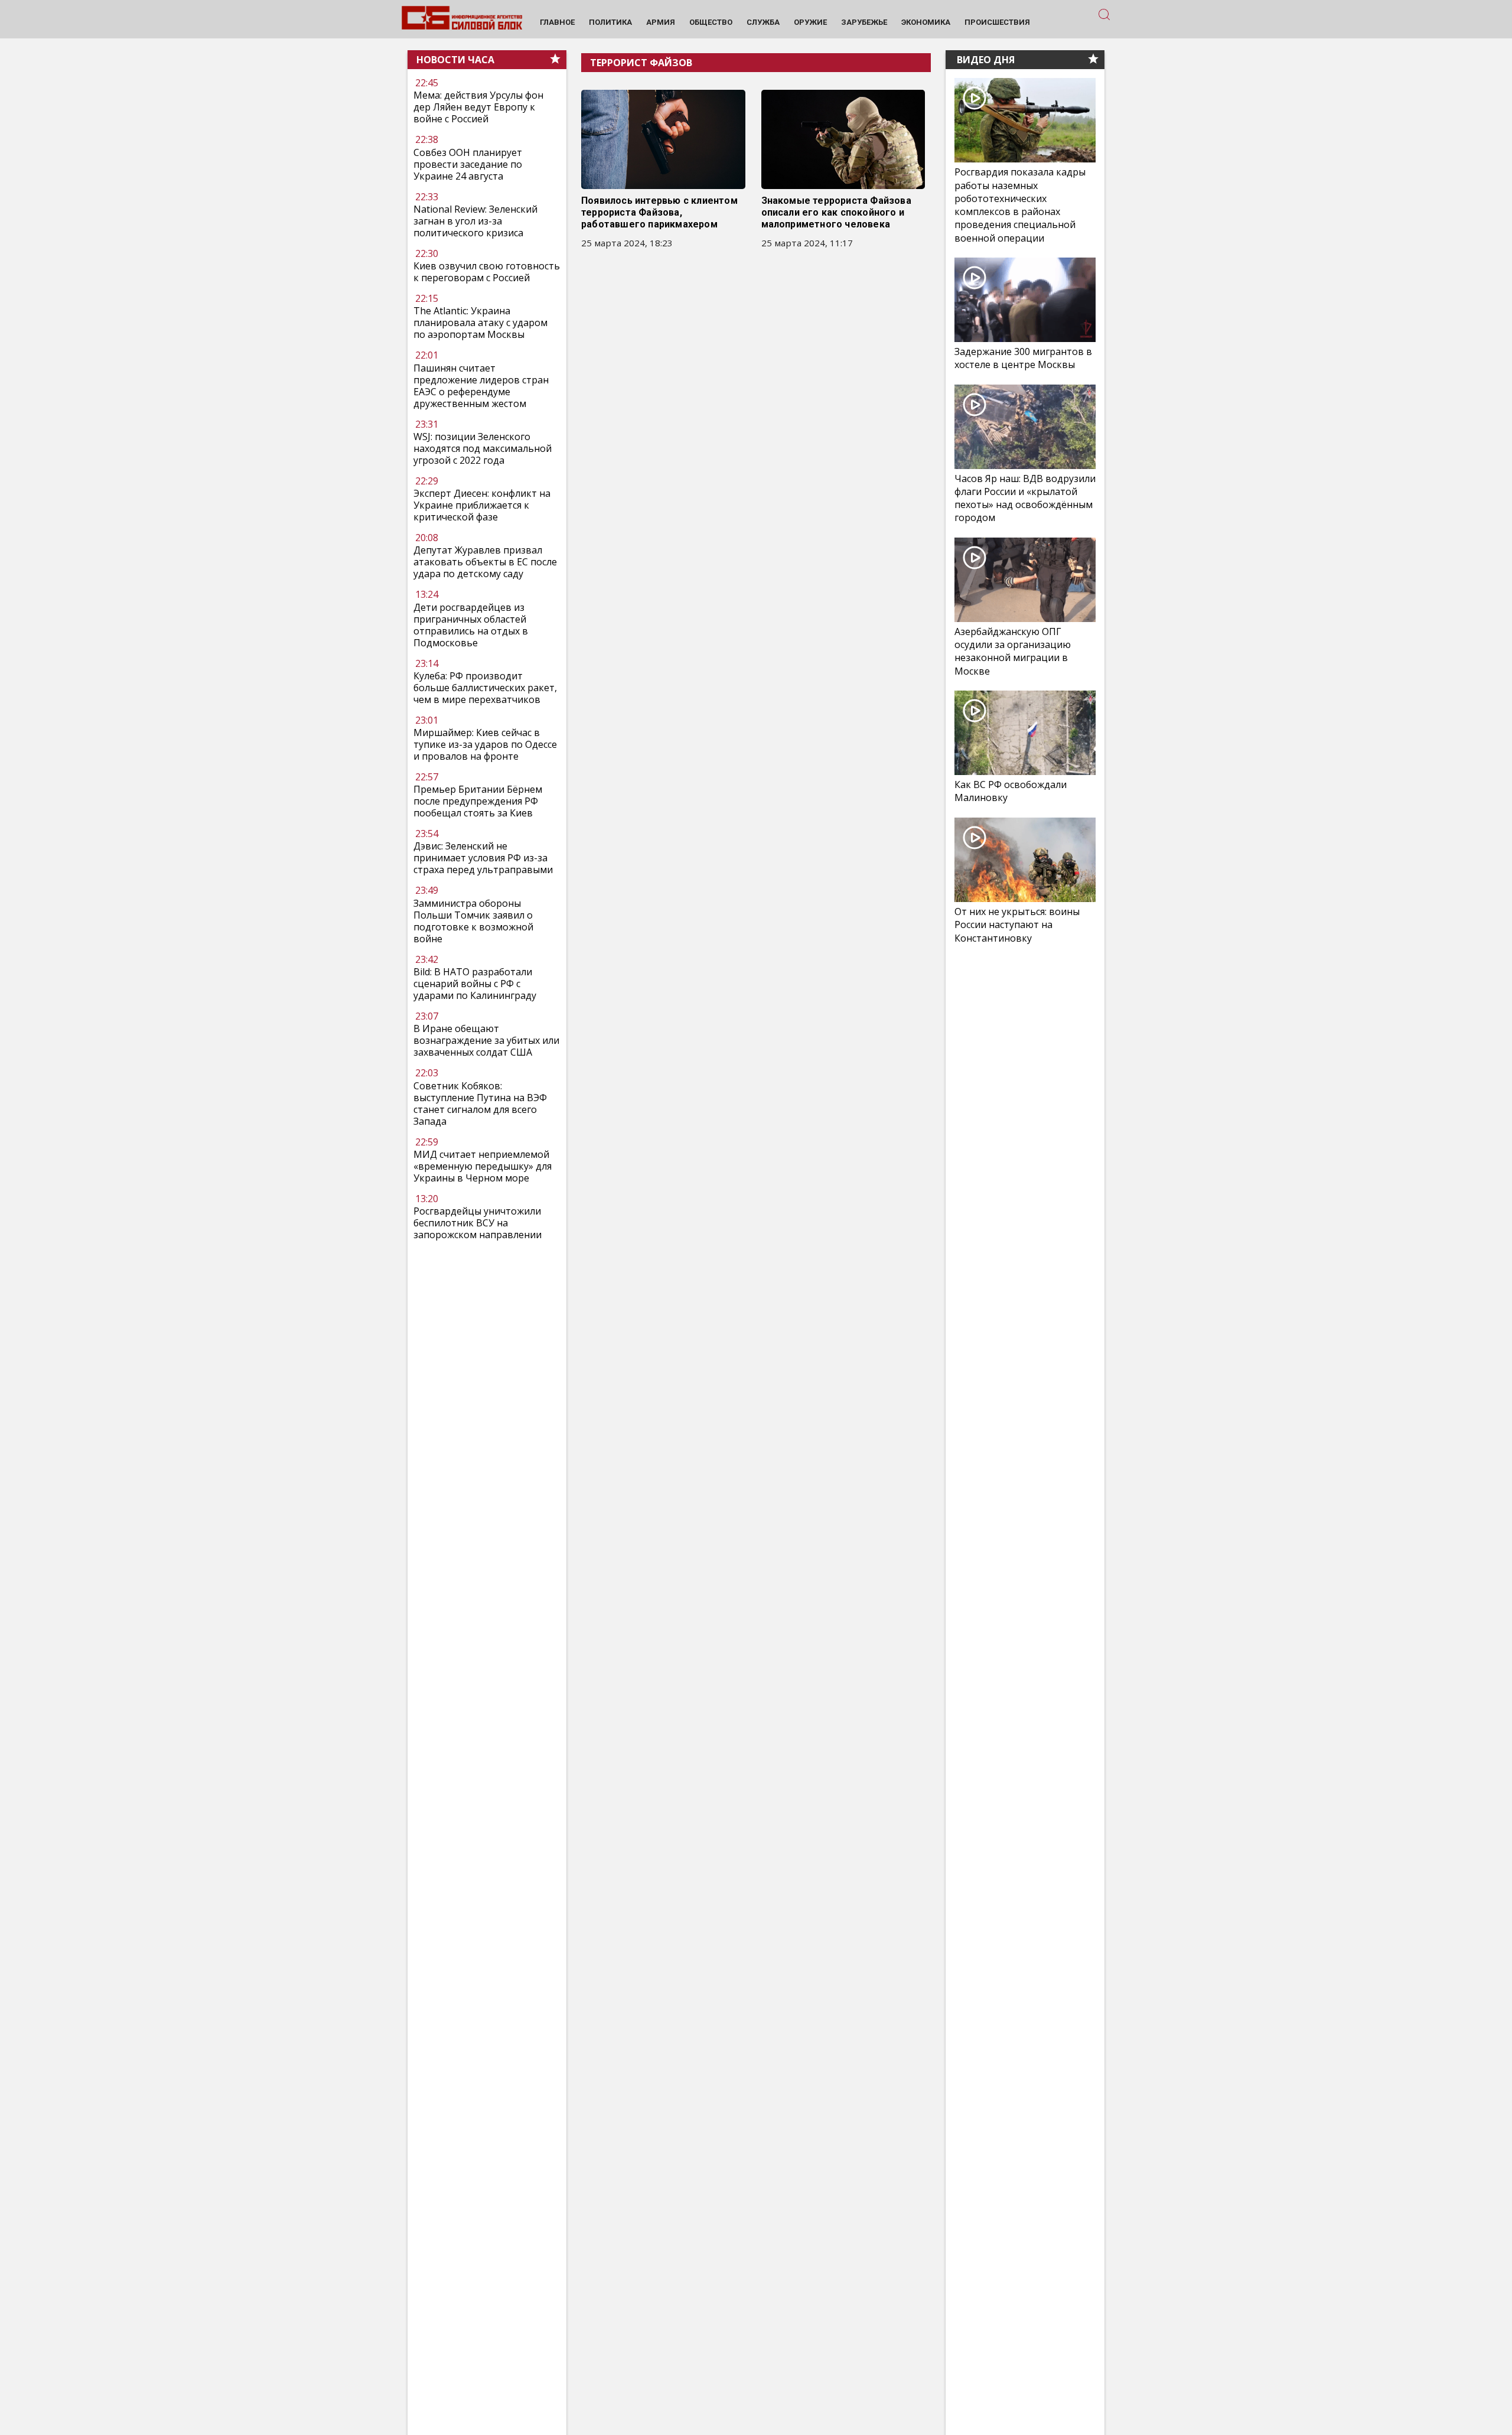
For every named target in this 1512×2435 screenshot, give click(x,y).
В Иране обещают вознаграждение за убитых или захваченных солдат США (486, 1040)
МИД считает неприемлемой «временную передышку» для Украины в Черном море (483, 1166)
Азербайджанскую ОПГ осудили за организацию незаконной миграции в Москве (1013, 651)
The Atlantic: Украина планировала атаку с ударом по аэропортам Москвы (480, 323)
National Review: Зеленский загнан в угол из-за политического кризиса (475, 221)
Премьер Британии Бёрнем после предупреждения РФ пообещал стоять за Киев (478, 802)
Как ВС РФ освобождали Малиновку (1011, 791)
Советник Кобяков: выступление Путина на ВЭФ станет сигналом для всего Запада (480, 1103)
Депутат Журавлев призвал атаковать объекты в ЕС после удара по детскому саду (485, 562)
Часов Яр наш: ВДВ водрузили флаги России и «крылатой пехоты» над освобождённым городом (1025, 498)
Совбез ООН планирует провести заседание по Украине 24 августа (468, 164)
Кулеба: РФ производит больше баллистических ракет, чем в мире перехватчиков (485, 688)
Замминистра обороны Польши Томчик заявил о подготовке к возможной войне (473, 921)
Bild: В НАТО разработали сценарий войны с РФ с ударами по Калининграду (475, 984)
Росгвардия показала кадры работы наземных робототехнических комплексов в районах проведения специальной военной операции (1020, 205)
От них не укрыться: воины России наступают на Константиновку (1017, 924)
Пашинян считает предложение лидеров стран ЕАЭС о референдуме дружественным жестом (481, 386)
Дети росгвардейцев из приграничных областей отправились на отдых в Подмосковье (471, 625)
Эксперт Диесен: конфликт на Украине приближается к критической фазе (482, 505)
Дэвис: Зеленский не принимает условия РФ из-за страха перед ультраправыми (483, 858)
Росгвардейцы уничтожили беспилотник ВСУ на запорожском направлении (478, 1223)
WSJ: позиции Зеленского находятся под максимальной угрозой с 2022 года (483, 448)
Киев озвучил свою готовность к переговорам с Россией (487, 272)
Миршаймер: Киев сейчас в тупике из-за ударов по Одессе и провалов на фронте (485, 744)
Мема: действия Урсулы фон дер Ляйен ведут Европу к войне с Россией (478, 108)
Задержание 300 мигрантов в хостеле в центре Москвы (1023, 358)
